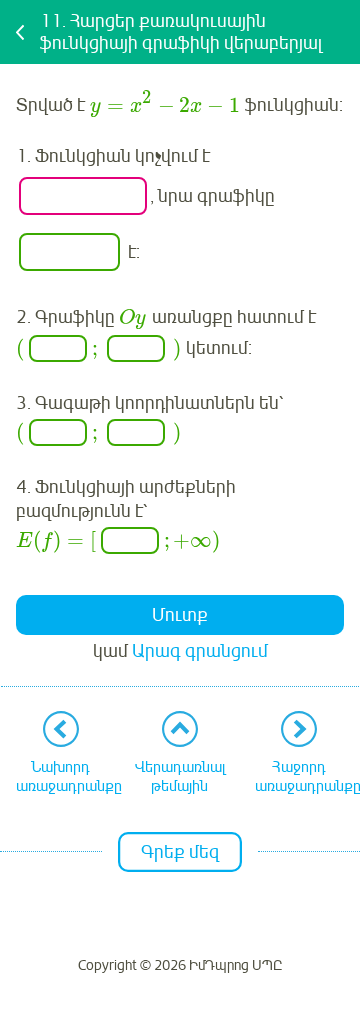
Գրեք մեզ (180, 852)
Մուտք (180, 615)
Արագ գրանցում (200, 651)
